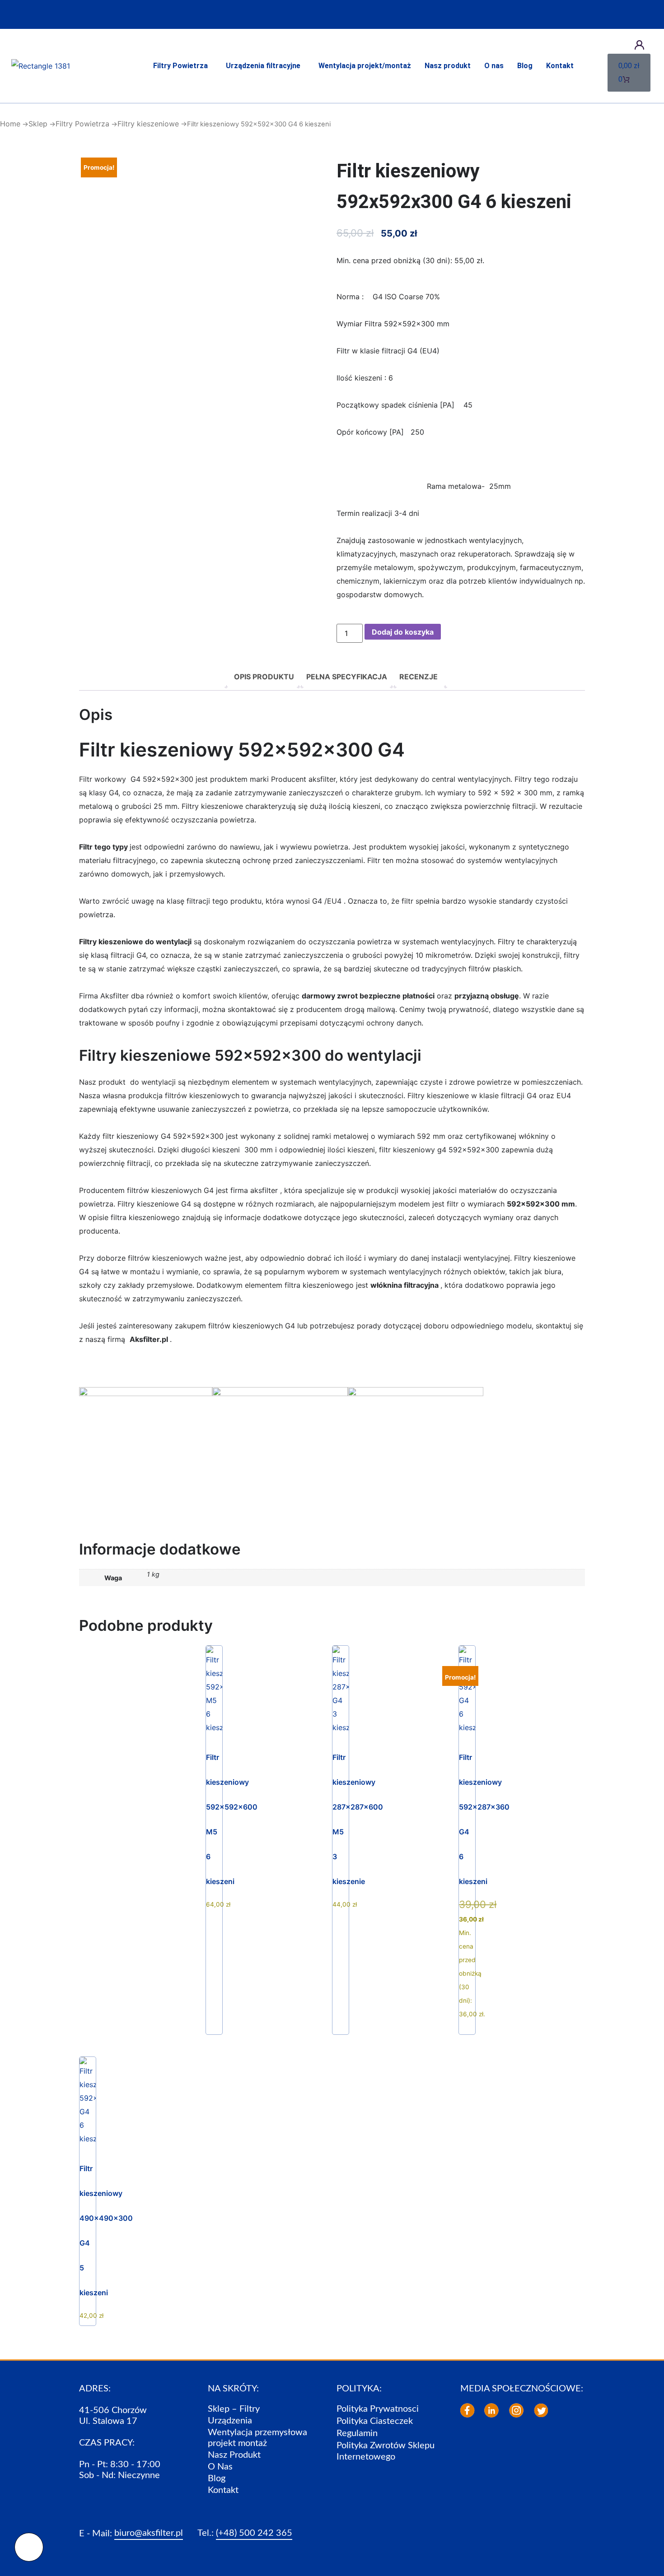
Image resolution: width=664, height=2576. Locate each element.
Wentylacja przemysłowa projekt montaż (257, 2438)
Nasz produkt (448, 66)
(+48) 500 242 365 (254, 2533)
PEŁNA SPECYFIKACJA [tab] (347, 677)
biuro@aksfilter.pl (149, 2533)
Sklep (38, 124)
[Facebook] (468, 2410)
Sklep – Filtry (234, 2409)
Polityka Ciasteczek (375, 2421)
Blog (525, 66)
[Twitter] (541, 2410)
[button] (183, 66)
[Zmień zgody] (29, 2547)
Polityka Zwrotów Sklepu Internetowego (386, 2451)
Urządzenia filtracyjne (263, 66)
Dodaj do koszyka (403, 632)
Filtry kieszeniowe (148, 124)
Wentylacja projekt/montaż (365, 66)
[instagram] (516, 2410)
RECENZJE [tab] (419, 677)
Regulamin (357, 2433)
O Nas (220, 2467)
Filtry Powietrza (180, 66)
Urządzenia (230, 2421)
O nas (494, 66)
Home (10, 124)
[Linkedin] (491, 2410)
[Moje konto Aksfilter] (639, 45)
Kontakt (560, 66)
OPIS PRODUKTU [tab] (264, 677)
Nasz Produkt (234, 2455)
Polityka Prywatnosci (378, 2409)
